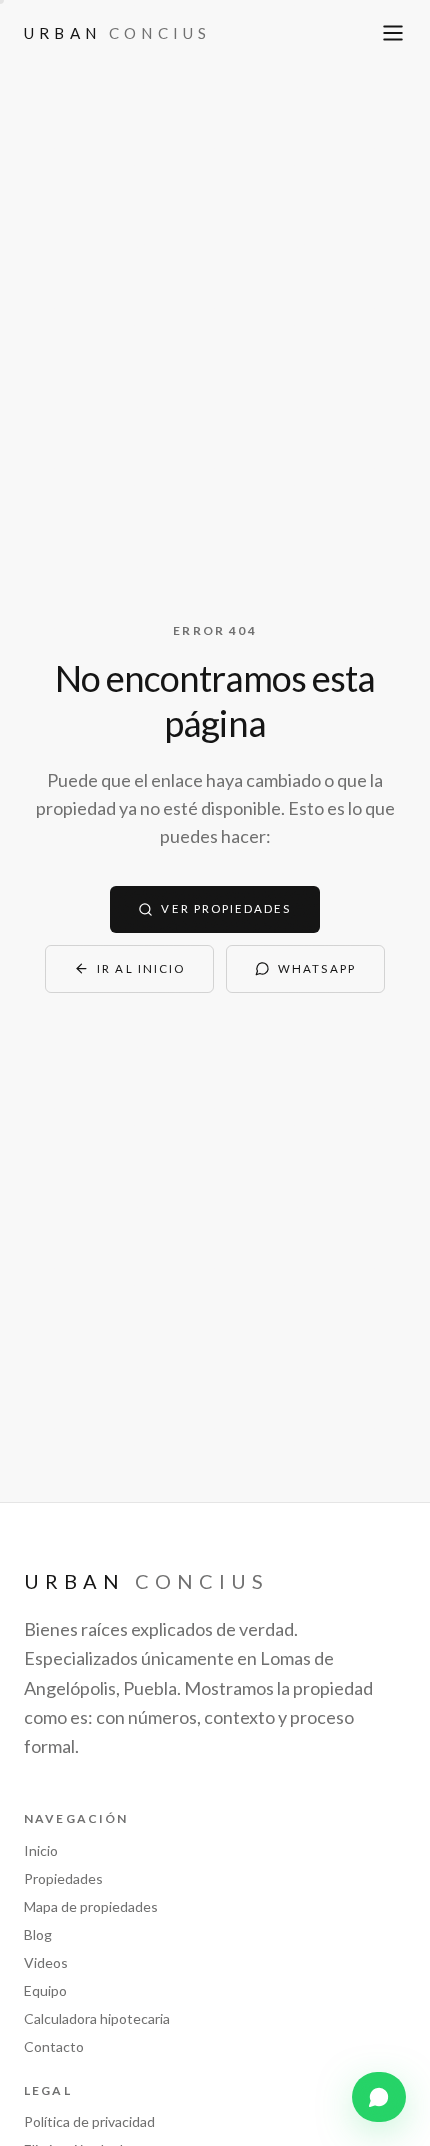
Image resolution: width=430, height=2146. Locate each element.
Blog (38, 1934)
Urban (117, 33)
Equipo (45, 1990)
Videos (46, 1962)
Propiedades (63, 1878)
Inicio (41, 1850)
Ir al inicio (141, 968)
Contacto (54, 2046)
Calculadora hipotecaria (97, 2018)
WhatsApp (317, 968)
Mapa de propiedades (91, 1906)
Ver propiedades (226, 908)
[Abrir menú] (393, 33)
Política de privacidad (89, 2121)
